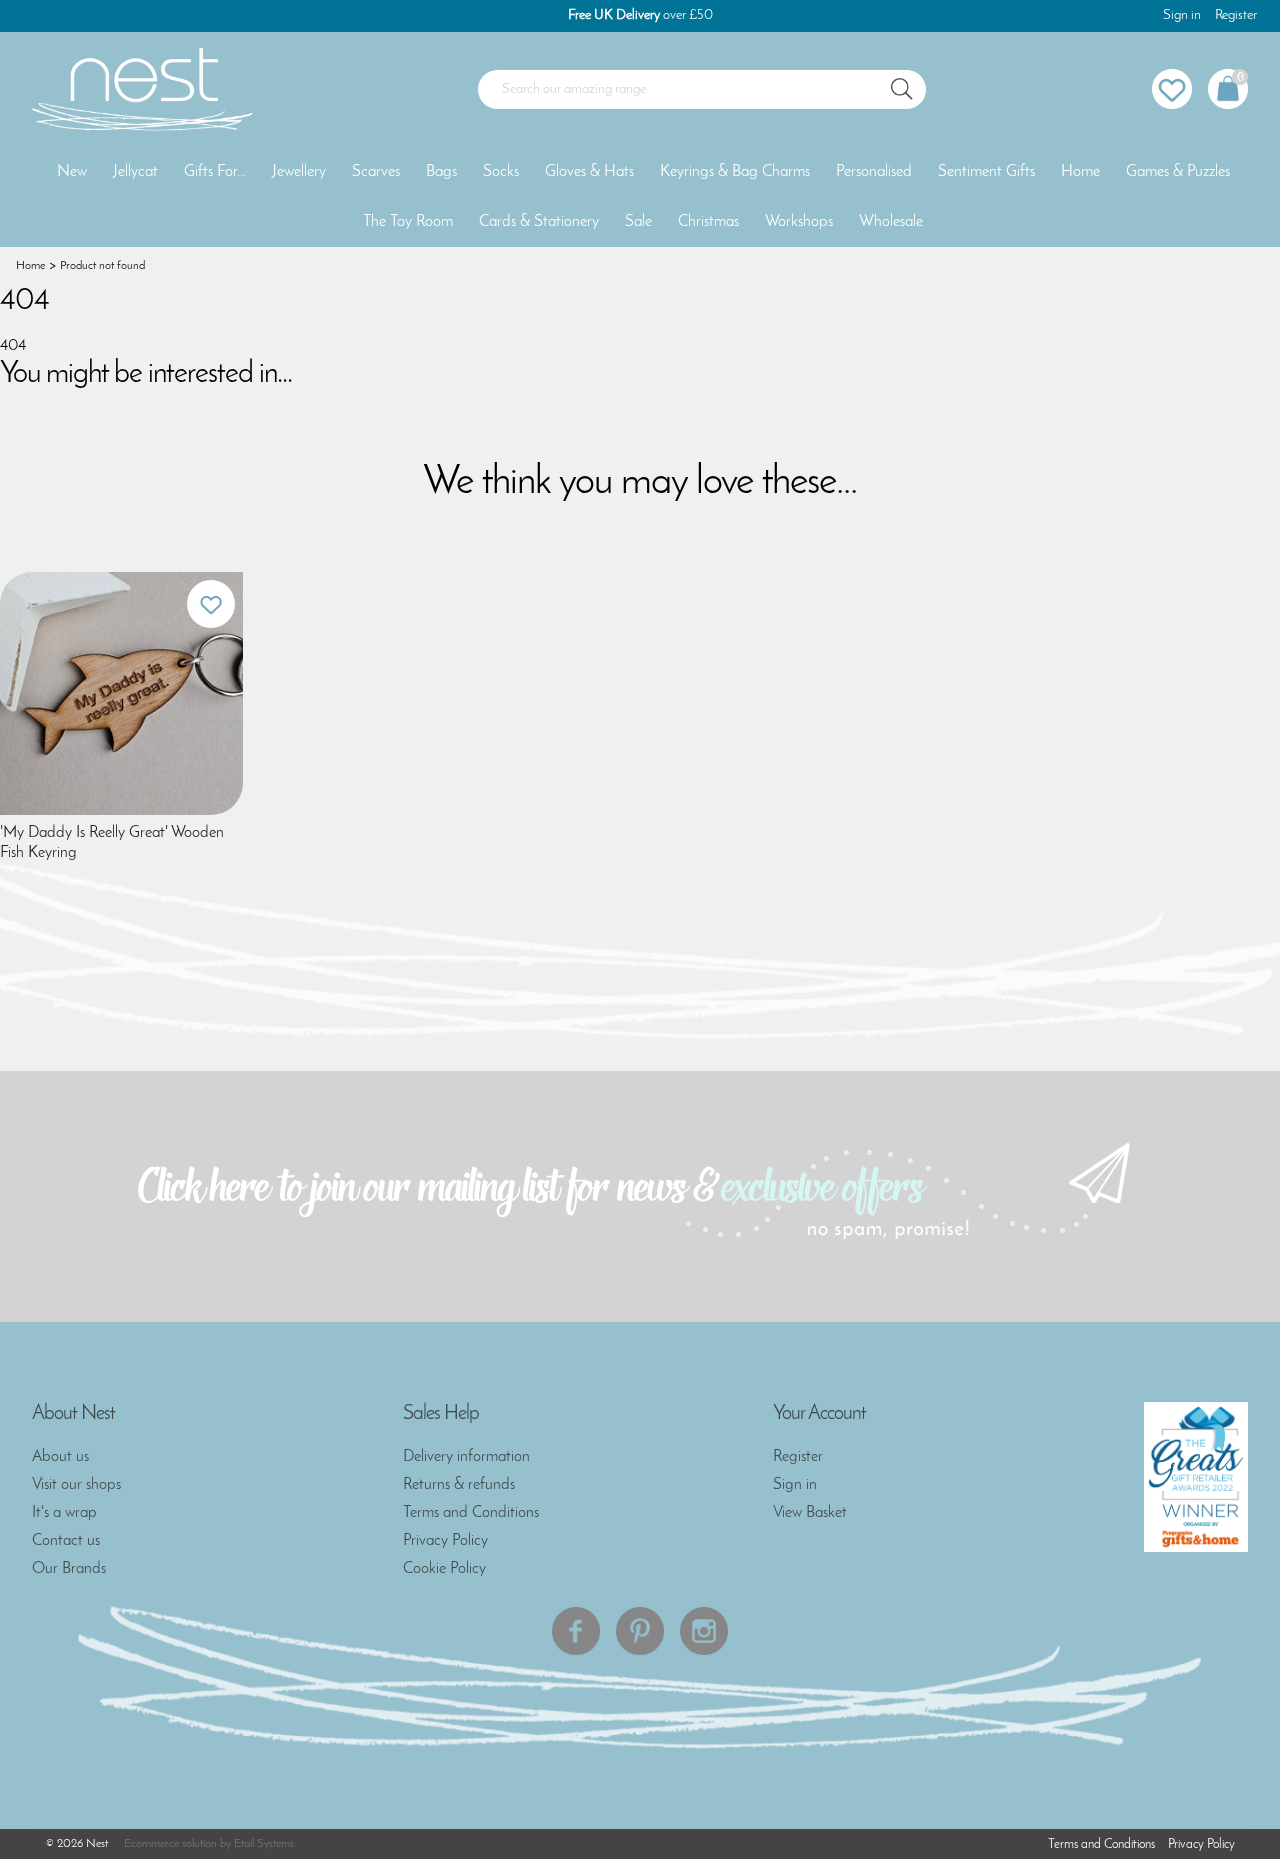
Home (1080, 172)
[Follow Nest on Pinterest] (640, 1631)
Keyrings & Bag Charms (735, 172)
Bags (441, 172)
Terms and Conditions (471, 1513)
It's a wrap (64, 1513)
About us (60, 1457)
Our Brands (69, 1569)
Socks (501, 172)
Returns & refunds (459, 1485)
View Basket (810, 1513)
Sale (638, 222)
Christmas (708, 222)
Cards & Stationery (539, 222)
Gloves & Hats (589, 172)
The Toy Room (408, 222)
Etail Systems (264, 1844)
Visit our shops (76, 1485)
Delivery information (466, 1457)
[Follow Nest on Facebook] (576, 1631)
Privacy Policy (445, 1541)
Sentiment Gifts (986, 172)
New (72, 172)
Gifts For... (215, 172)
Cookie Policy (444, 1569)
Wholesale (891, 222)
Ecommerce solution (170, 1844)
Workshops (799, 222)
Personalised (874, 172)
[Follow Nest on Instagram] (704, 1631)
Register (1236, 15)
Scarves (376, 172)
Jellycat (135, 172)
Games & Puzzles (1178, 172)
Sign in (1182, 15)
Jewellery (299, 172)
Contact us (66, 1541)
